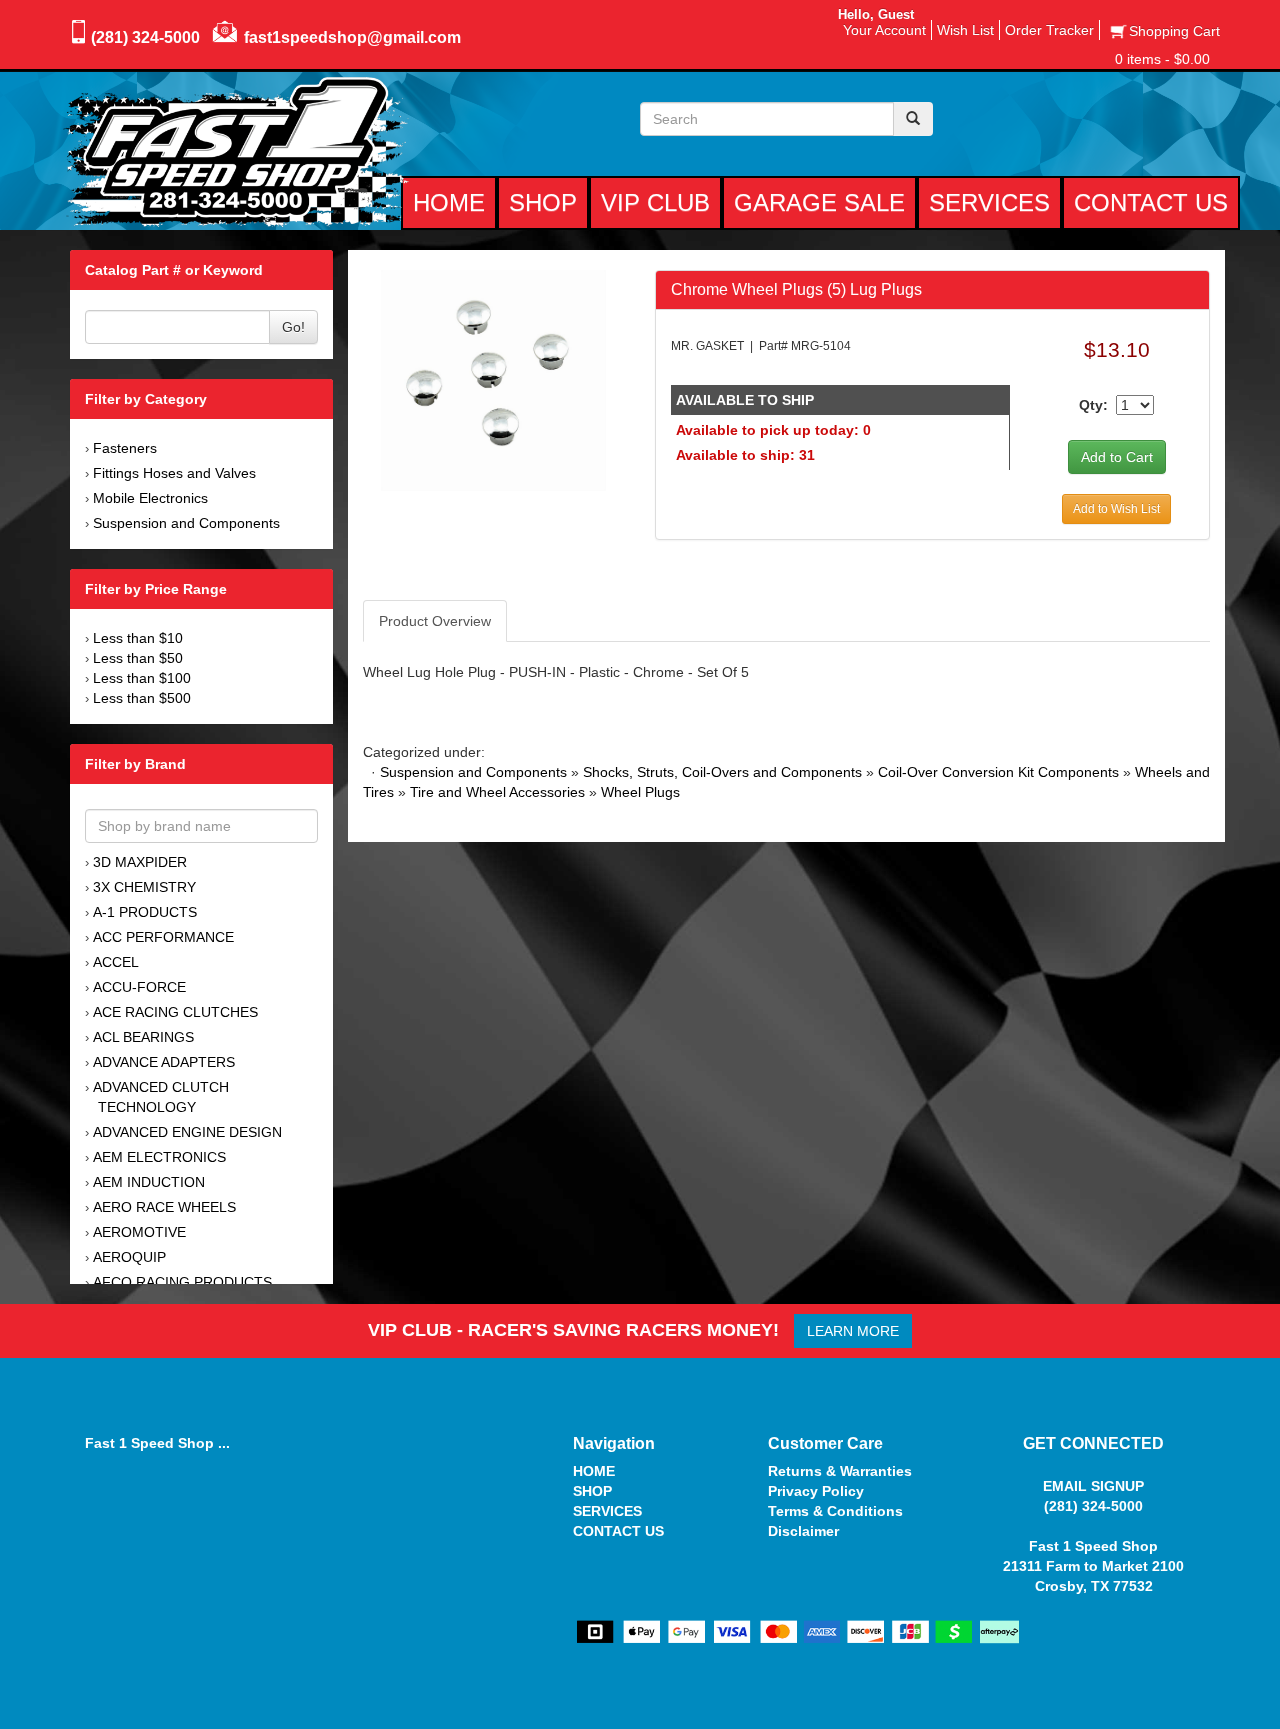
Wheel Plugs (640, 792)
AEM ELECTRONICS (159, 1157)
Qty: (1093, 405)
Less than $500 (142, 698)
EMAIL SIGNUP (1093, 1486)
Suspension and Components (186, 523)
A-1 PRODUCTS (145, 912)
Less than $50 (138, 658)
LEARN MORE (853, 1331)
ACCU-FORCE (139, 987)
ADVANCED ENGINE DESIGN (187, 1132)
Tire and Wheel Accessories (497, 792)
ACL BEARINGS (143, 1037)
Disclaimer (803, 1531)
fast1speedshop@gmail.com (352, 37)
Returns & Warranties (840, 1471)
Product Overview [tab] (435, 621)
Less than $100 (142, 678)
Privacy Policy (816, 1491)
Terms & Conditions (835, 1511)
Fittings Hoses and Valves (174, 473)
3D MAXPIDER (140, 862)
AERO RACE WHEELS (164, 1207)
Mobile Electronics (150, 498)
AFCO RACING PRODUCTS (182, 1282)
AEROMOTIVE (139, 1232)
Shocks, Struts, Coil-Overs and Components (722, 772)
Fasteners (125, 448)
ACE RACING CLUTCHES (175, 1012)
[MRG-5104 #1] (493, 379)
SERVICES (607, 1511)
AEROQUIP (129, 1257)
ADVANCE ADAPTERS (164, 1062)
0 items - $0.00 (1162, 59)
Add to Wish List (1116, 509)
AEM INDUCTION (149, 1182)
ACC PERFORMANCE (163, 937)
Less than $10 (138, 638)
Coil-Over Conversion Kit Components (998, 772)
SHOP (592, 1491)
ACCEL (116, 962)
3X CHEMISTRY (144, 887)
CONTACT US (618, 1531)
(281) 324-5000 (145, 37)
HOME (594, 1471)
